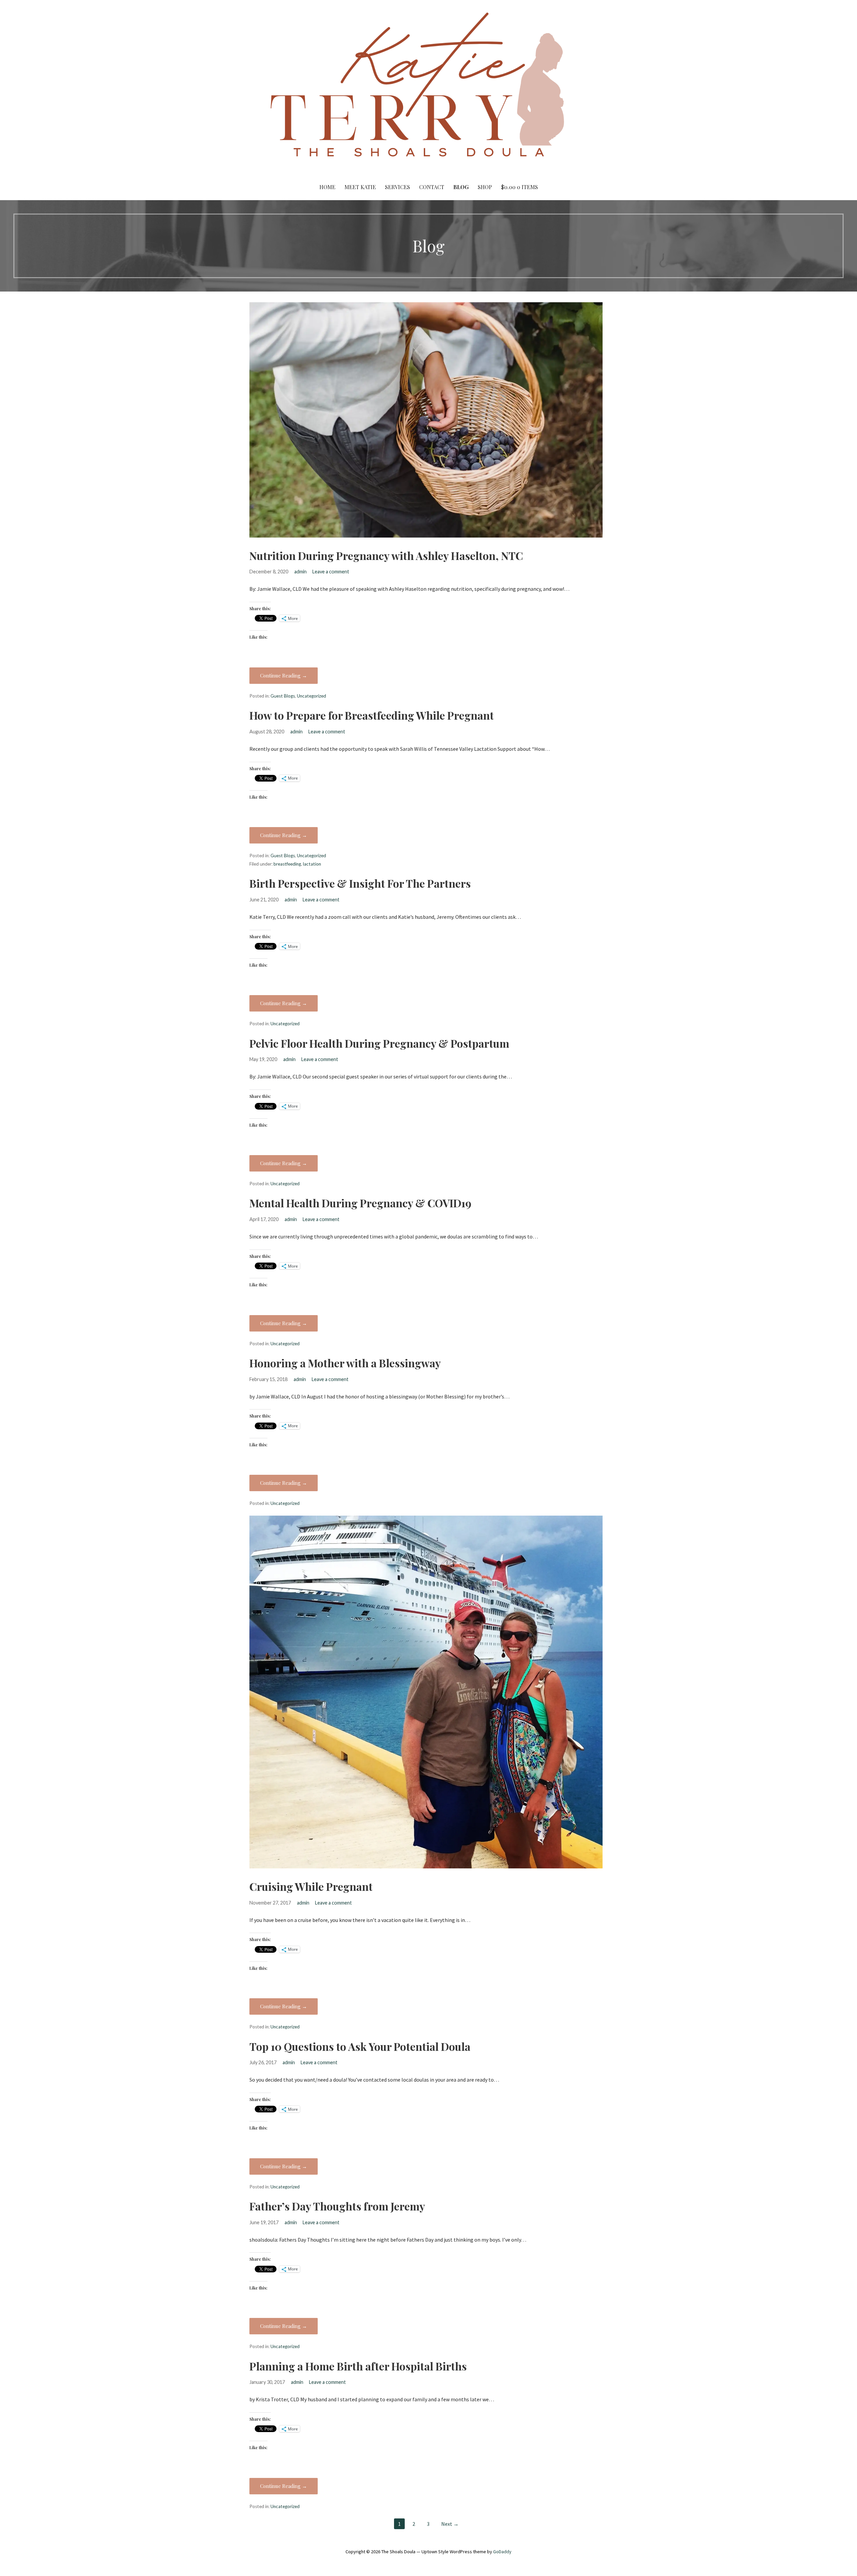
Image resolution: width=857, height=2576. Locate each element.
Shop (485, 187)
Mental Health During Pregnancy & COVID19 (360, 1203)
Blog (461, 187)
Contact (432, 187)
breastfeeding (287, 864)
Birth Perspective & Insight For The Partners (360, 883)
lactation (312, 864)
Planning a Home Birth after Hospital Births (358, 2366)
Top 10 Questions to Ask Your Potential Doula (360, 2046)
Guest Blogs (283, 696)
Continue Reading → (284, 675)
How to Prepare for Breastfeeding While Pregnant (372, 715)
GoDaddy (502, 2552)
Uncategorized (311, 696)
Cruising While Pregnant (311, 1886)
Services (398, 187)
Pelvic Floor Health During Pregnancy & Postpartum (379, 1043)
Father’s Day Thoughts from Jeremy (337, 2206)
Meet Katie (360, 187)
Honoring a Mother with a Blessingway (345, 1363)
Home (327, 187)
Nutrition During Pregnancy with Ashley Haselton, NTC (386, 555)
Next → (450, 2524)
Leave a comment (331, 572)
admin (300, 572)
